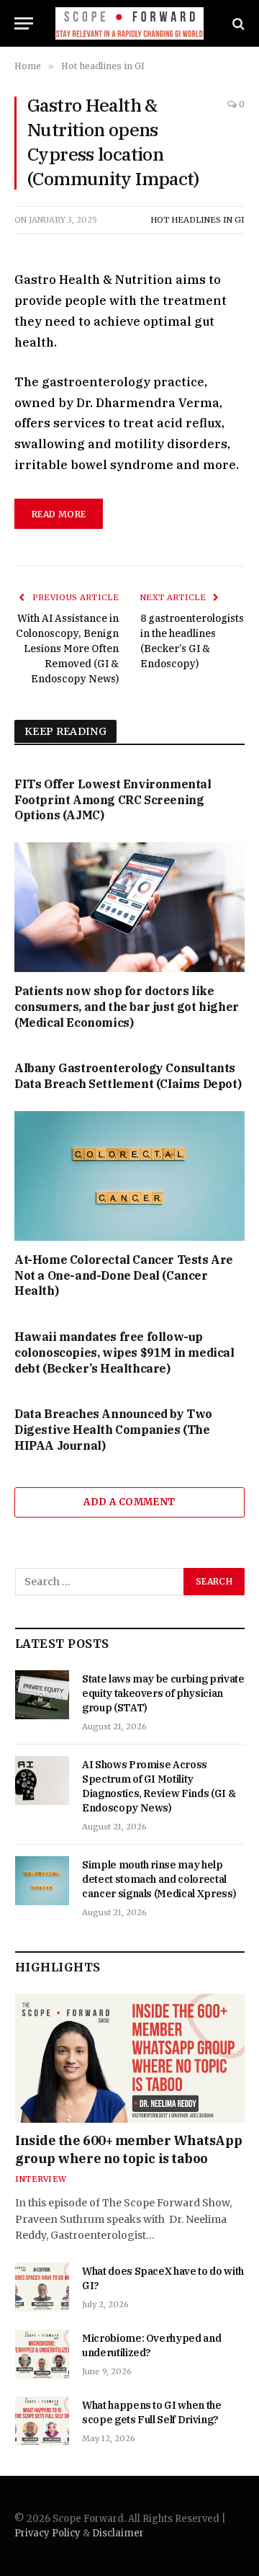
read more (59, 514)
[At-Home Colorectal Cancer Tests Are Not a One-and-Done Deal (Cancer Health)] (129, 1176)
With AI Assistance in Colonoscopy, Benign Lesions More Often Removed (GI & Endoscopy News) (67, 649)
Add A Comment (129, 1502)
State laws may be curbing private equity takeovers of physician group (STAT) (163, 1693)
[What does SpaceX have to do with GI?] (42, 2287)
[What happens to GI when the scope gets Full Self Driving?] (42, 2421)
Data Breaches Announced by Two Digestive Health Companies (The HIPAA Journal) (113, 1430)
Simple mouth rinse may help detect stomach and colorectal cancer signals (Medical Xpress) (159, 1879)
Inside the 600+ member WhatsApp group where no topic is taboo (128, 2149)
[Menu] (24, 23)
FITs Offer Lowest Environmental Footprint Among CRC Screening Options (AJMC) (113, 800)
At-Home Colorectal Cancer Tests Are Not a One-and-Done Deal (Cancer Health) (124, 1275)
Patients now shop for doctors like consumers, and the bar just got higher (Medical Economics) (127, 1007)
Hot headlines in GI (197, 220)
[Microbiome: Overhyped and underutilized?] (42, 2354)
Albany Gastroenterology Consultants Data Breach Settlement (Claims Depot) (128, 1076)
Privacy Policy (47, 2533)
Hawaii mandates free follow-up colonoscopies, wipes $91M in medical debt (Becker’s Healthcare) (124, 1352)
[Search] (237, 23)
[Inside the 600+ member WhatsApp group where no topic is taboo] (130, 2058)
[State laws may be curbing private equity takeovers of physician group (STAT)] (42, 1695)
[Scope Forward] (130, 23)
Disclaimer (118, 2533)
